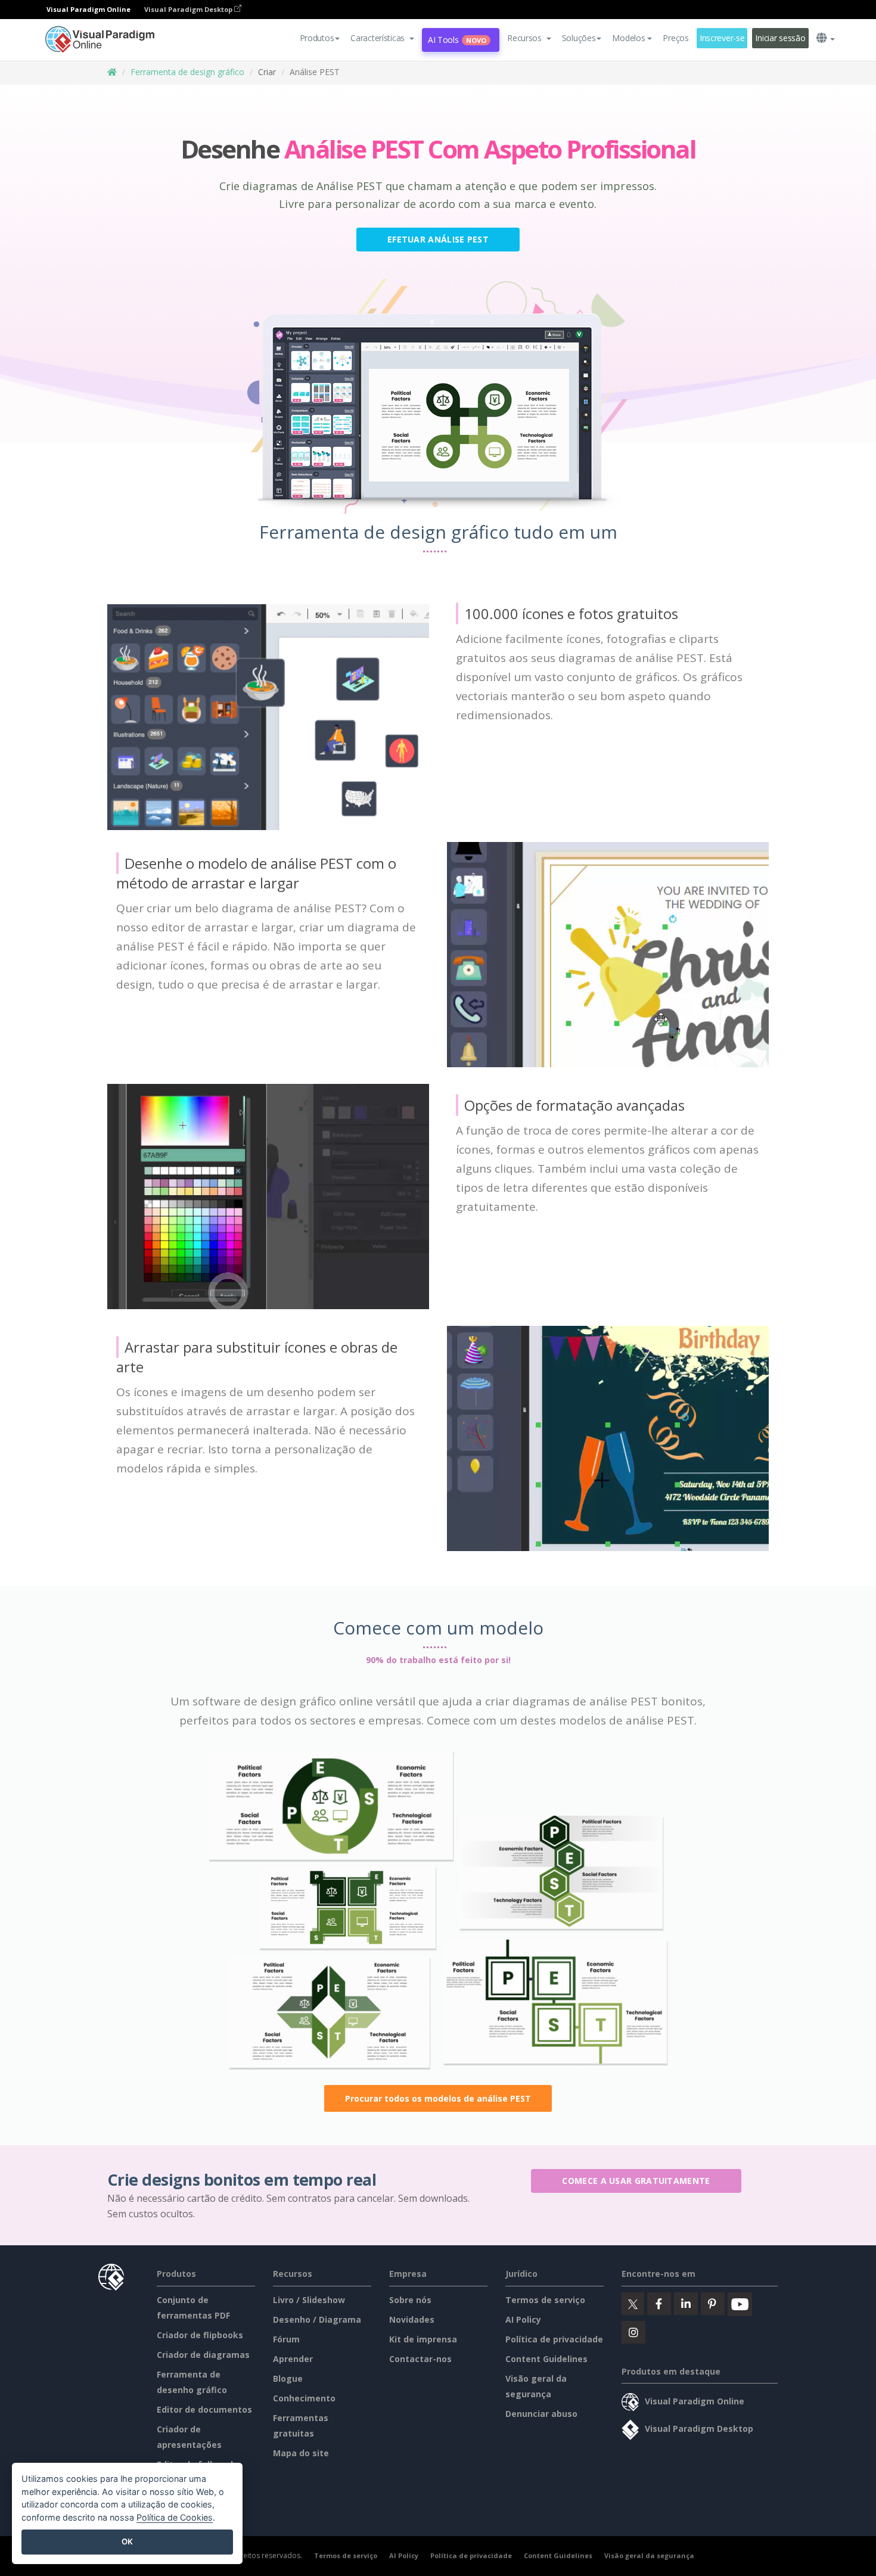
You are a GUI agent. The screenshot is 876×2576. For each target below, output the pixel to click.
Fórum (286, 2339)
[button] (382, 38)
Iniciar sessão (780, 38)
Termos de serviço (545, 2300)
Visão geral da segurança (649, 2555)
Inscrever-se (722, 38)
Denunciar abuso (541, 2414)
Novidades (412, 2319)
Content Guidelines (546, 2359)
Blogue (288, 2378)
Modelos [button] (628, 38)
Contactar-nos (420, 2359)
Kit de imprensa (423, 2339)
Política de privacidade (554, 2339)
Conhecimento (304, 2398)
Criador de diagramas (203, 2355)
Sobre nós (410, 2300)
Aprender (293, 2359)
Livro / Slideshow (309, 2300)
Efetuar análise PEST (438, 239)
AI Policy (523, 2319)
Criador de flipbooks (200, 2335)
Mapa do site (301, 2453)
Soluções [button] (579, 38)
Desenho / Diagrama (317, 2319)
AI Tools (457, 40)
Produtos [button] (317, 38)
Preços (675, 38)
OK (127, 2541)
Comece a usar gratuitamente (636, 2181)
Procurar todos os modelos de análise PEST (438, 2098)
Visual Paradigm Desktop (189, 9)
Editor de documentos (204, 2409)
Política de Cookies (175, 2517)
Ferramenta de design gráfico (187, 72)
